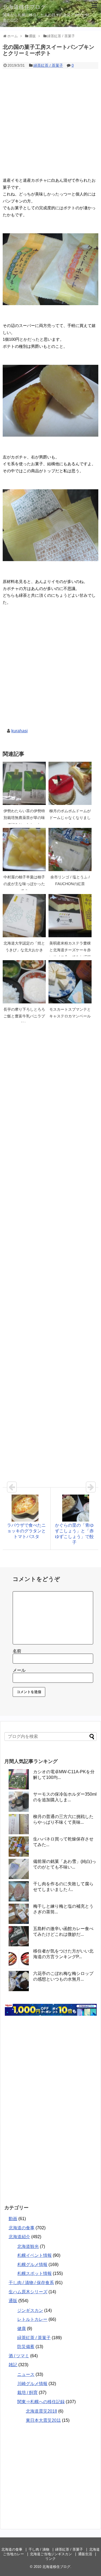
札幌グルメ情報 (32, 2265)
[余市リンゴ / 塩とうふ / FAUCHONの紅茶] (70, 849)
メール (19, 1670)
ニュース (26, 2374)
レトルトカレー (32, 2319)
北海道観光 (28, 2246)
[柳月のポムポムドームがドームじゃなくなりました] (70, 783)
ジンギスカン (30, 2310)
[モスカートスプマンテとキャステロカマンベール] (70, 982)
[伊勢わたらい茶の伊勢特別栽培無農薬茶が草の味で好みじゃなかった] (24, 783)
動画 (13, 2219)
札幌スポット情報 (34, 2273)
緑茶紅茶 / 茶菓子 (48, 65)
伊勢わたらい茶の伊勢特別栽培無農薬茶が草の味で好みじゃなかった (24, 818)
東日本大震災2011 (43, 2420)
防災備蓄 (26, 2347)
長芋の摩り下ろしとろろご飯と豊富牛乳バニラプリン (24, 1016)
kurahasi (20, 731)
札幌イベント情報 (34, 2255)
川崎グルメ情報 (32, 2384)
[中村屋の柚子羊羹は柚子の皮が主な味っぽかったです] (24, 849)
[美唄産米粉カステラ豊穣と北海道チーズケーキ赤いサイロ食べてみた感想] (70, 916)
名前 (17, 1651)
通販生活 (85, 2554)
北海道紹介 (19, 2237)
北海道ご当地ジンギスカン (51, 2554)
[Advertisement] (50, 122)
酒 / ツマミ (19, 2356)
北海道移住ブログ (24, 7)
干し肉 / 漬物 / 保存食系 (31, 2283)
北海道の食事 (22, 2228)
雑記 (13, 2365)
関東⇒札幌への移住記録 (41, 2402)
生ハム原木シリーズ (28, 2292)
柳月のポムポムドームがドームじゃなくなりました (70, 818)
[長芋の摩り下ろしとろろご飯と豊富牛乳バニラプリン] (24, 982)
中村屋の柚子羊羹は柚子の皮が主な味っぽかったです (24, 884)
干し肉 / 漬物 (39, 2549)
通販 (13, 2301)
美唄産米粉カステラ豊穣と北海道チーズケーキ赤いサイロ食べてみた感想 (70, 950)
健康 (22, 2329)
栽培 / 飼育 (27, 2393)
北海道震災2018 (41, 2411)
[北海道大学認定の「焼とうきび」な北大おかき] (24, 916)
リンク (50, 2559)
